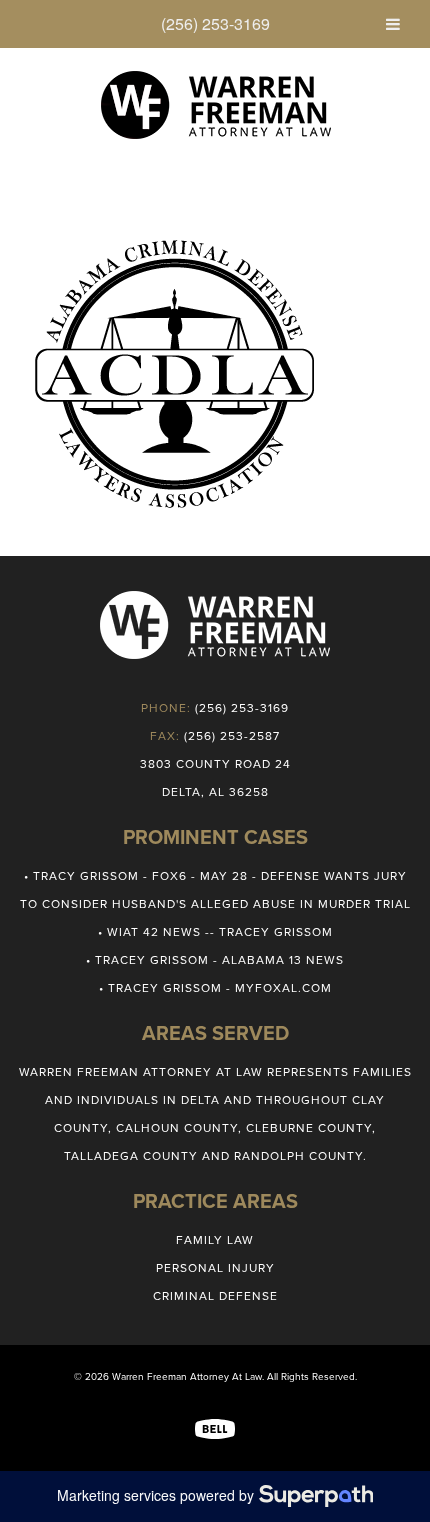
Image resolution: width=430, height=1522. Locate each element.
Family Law (215, 1240)
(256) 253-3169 (215, 23)
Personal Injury (215, 1268)
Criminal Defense (215, 1296)
